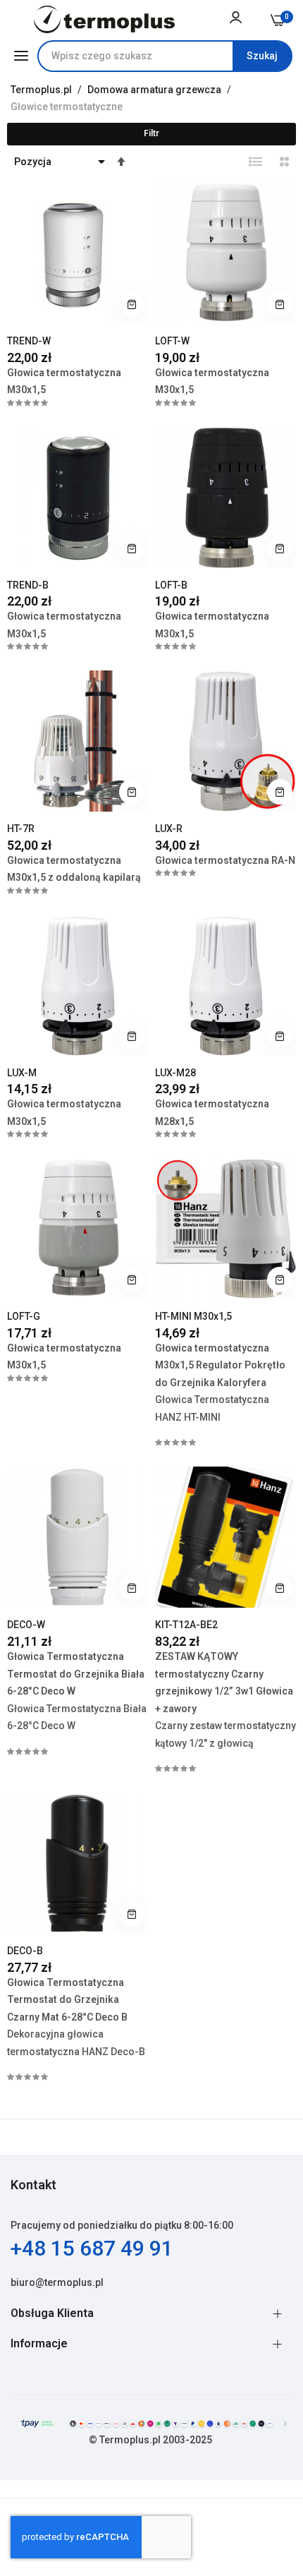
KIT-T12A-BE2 (186, 1625)
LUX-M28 (175, 1073)
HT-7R (21, 829)
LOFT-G (24, 1316)
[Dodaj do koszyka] (132, 304)
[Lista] (256, 162)
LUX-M (22, 1073)
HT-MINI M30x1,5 (193, 1316)
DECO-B (25, 1951)
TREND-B (28, 585)
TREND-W (29, 341)
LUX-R (169, 829)
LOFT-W (172, 341)
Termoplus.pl (42, 90)
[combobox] (165, 56)
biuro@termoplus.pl (57, 2282)
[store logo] (105, 19)
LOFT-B (171, 585)
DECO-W (26, 1625)
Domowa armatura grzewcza (155, 90)
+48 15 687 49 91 (92, 2248)
